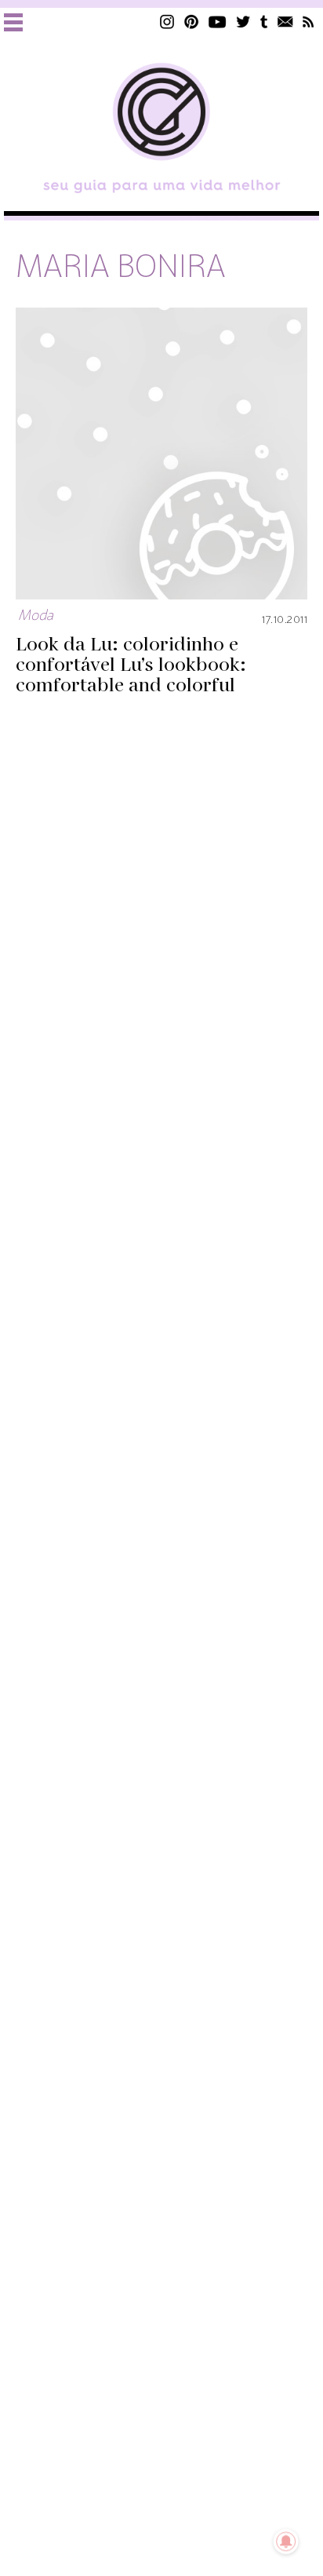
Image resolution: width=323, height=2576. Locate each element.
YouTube (218, 22)
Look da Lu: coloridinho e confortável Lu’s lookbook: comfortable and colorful (131, 666)
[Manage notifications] (286, 2541)
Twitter (243, 22)
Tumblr (264, 22)
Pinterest (191, 22)
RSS (308, 22)
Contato (285, 22)
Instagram (167, 22)
